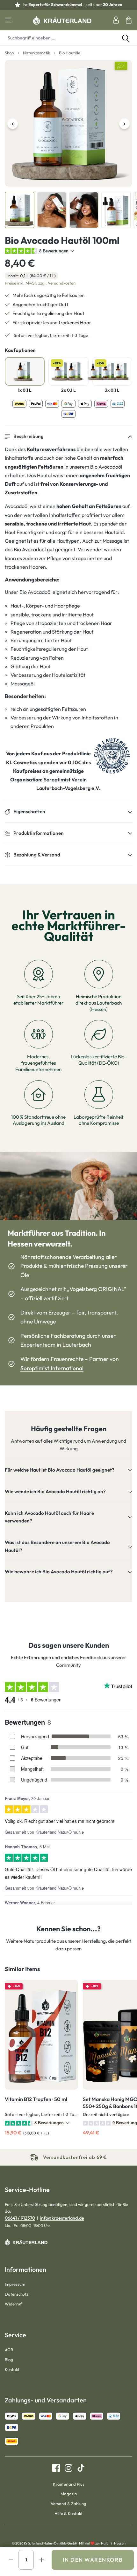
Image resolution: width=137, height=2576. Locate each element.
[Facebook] (56, 2468)
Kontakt (12, 2369)
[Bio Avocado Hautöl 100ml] (68, 124)
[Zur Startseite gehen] (62, 20)
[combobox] (57, 38)
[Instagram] (66, 2468)
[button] (68, 437)
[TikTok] (79, 2468)
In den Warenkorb (93, 2560)
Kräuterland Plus (69, 2484)
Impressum (15, 2284)
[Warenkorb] (129, 20)
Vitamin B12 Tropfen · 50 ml (36, 2099)
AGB (9, 2350)
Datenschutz (17, 2294)
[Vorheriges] (13, 124)
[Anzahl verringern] (11, 2560)
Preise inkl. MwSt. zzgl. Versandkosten (40, 283)
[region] (68, 144)
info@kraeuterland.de (62, 2218)
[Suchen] (126, 38)
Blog (9, 2360)
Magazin (69, 2494)
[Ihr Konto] (116, 20)
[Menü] (8, 20)
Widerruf (13, 2304)
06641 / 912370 (20, 2218)
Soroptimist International (52, 1368)
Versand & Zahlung (68, 2504)
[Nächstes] (124, 124)
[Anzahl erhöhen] (41, 2560)
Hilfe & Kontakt (68, 2513)
